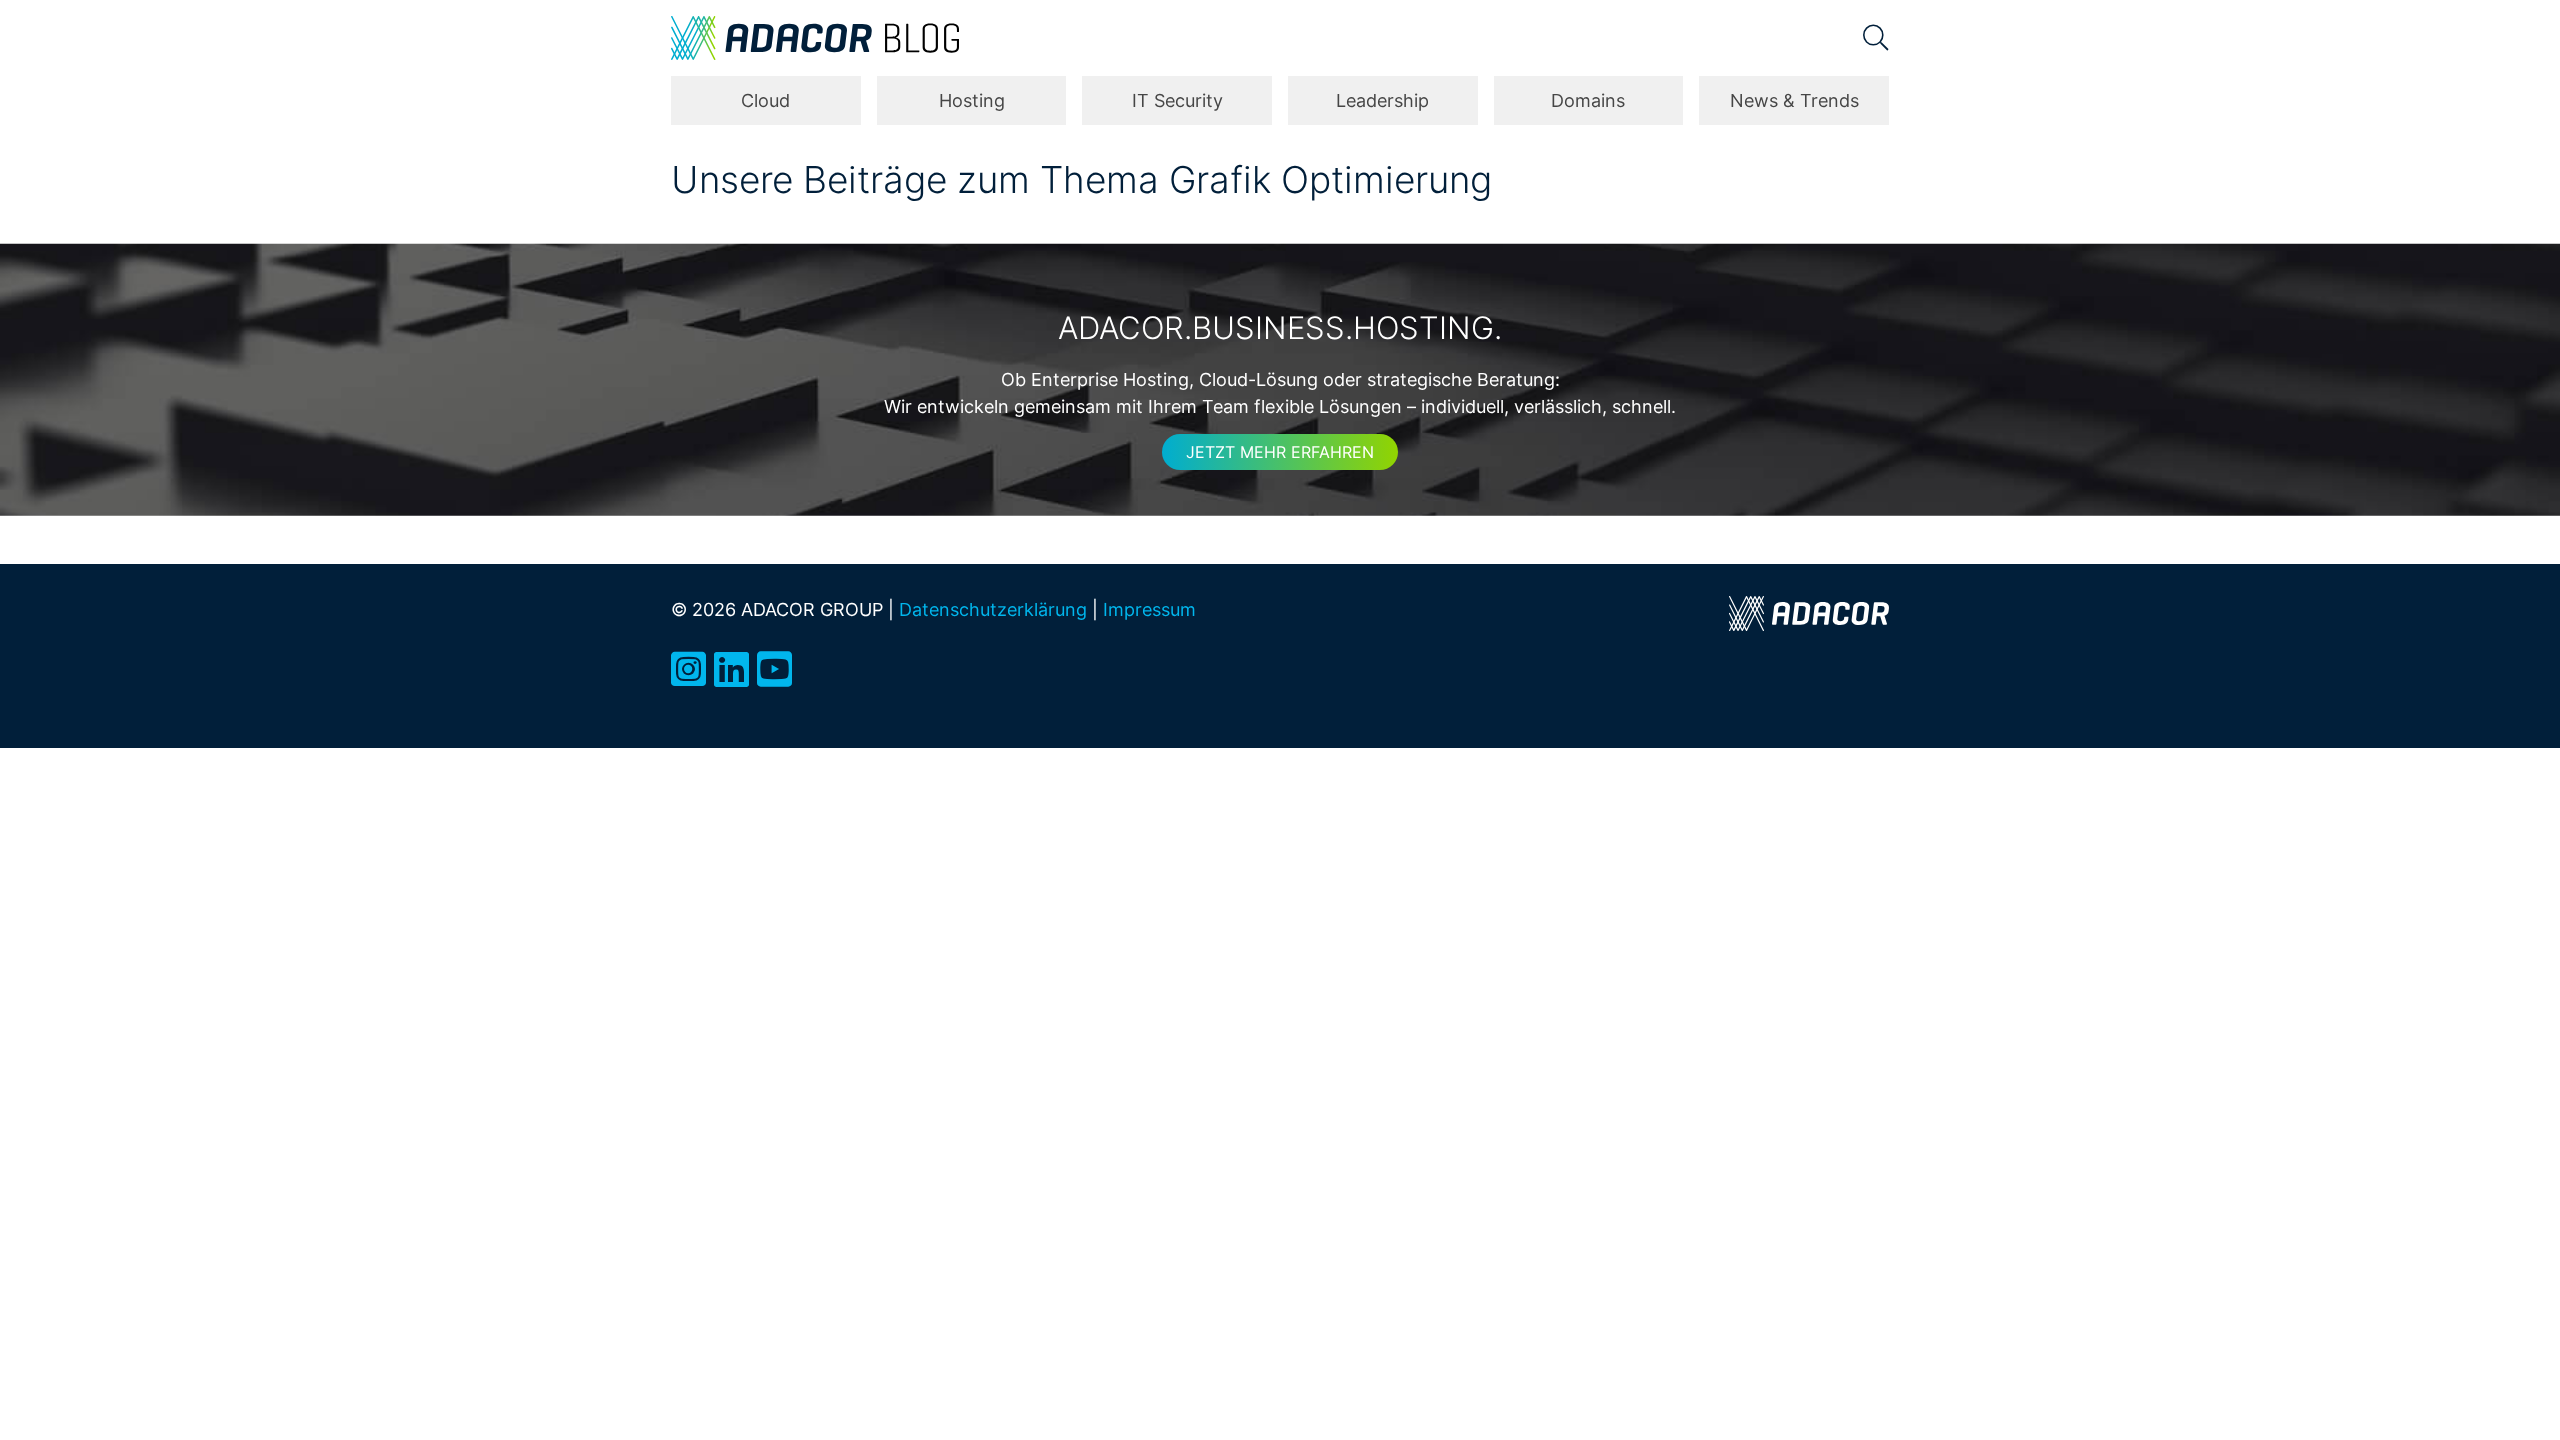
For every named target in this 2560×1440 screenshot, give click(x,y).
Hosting (972, 100)
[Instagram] (688, 669)
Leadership (1382, 100)
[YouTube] (774, 669)
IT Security (1177, 100)
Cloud (765, 100)
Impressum (1149, 609)
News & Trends (1794, 100)
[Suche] (1876, 38)
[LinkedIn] (731, 669)
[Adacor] (1809, 613)
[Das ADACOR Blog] (815, 38)
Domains (1588, 100)
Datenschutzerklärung (993, 609)
